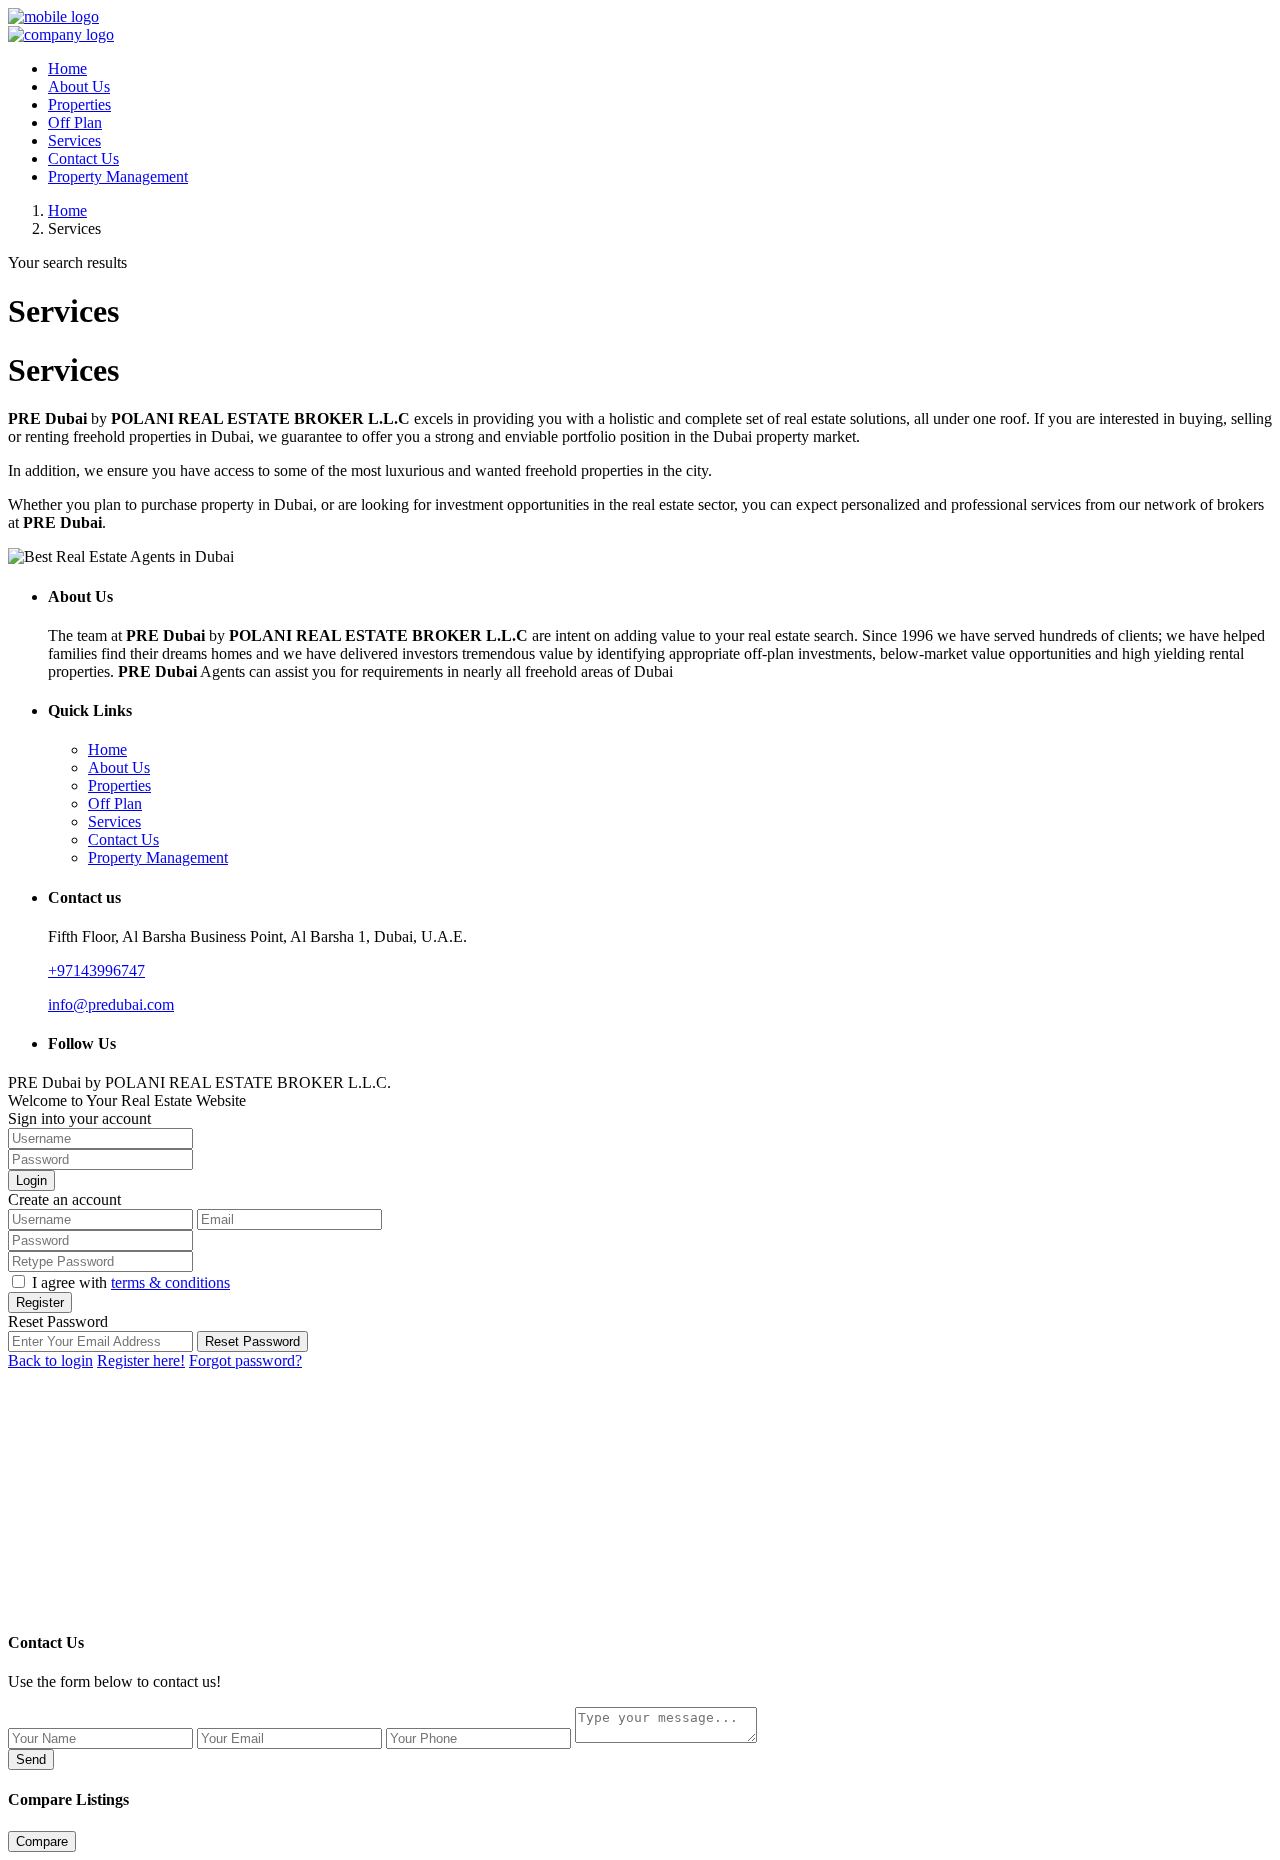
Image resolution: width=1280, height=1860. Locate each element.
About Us (79, 86)
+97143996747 (96, 970)
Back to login (50, 1360)
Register (40, 1302)
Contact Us (83, 158)
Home (67, 68)
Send (31, 1759)
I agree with (131, 1282)
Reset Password (252, 1341)
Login (31, 1180)
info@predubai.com (111, 1004)
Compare (42, 1841)
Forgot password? (245, 1360)
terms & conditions (170, 1282)
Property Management (118, 176)
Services (74, 140)
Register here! (141, 1360)
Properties (79, 104)
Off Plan (75, 122)
